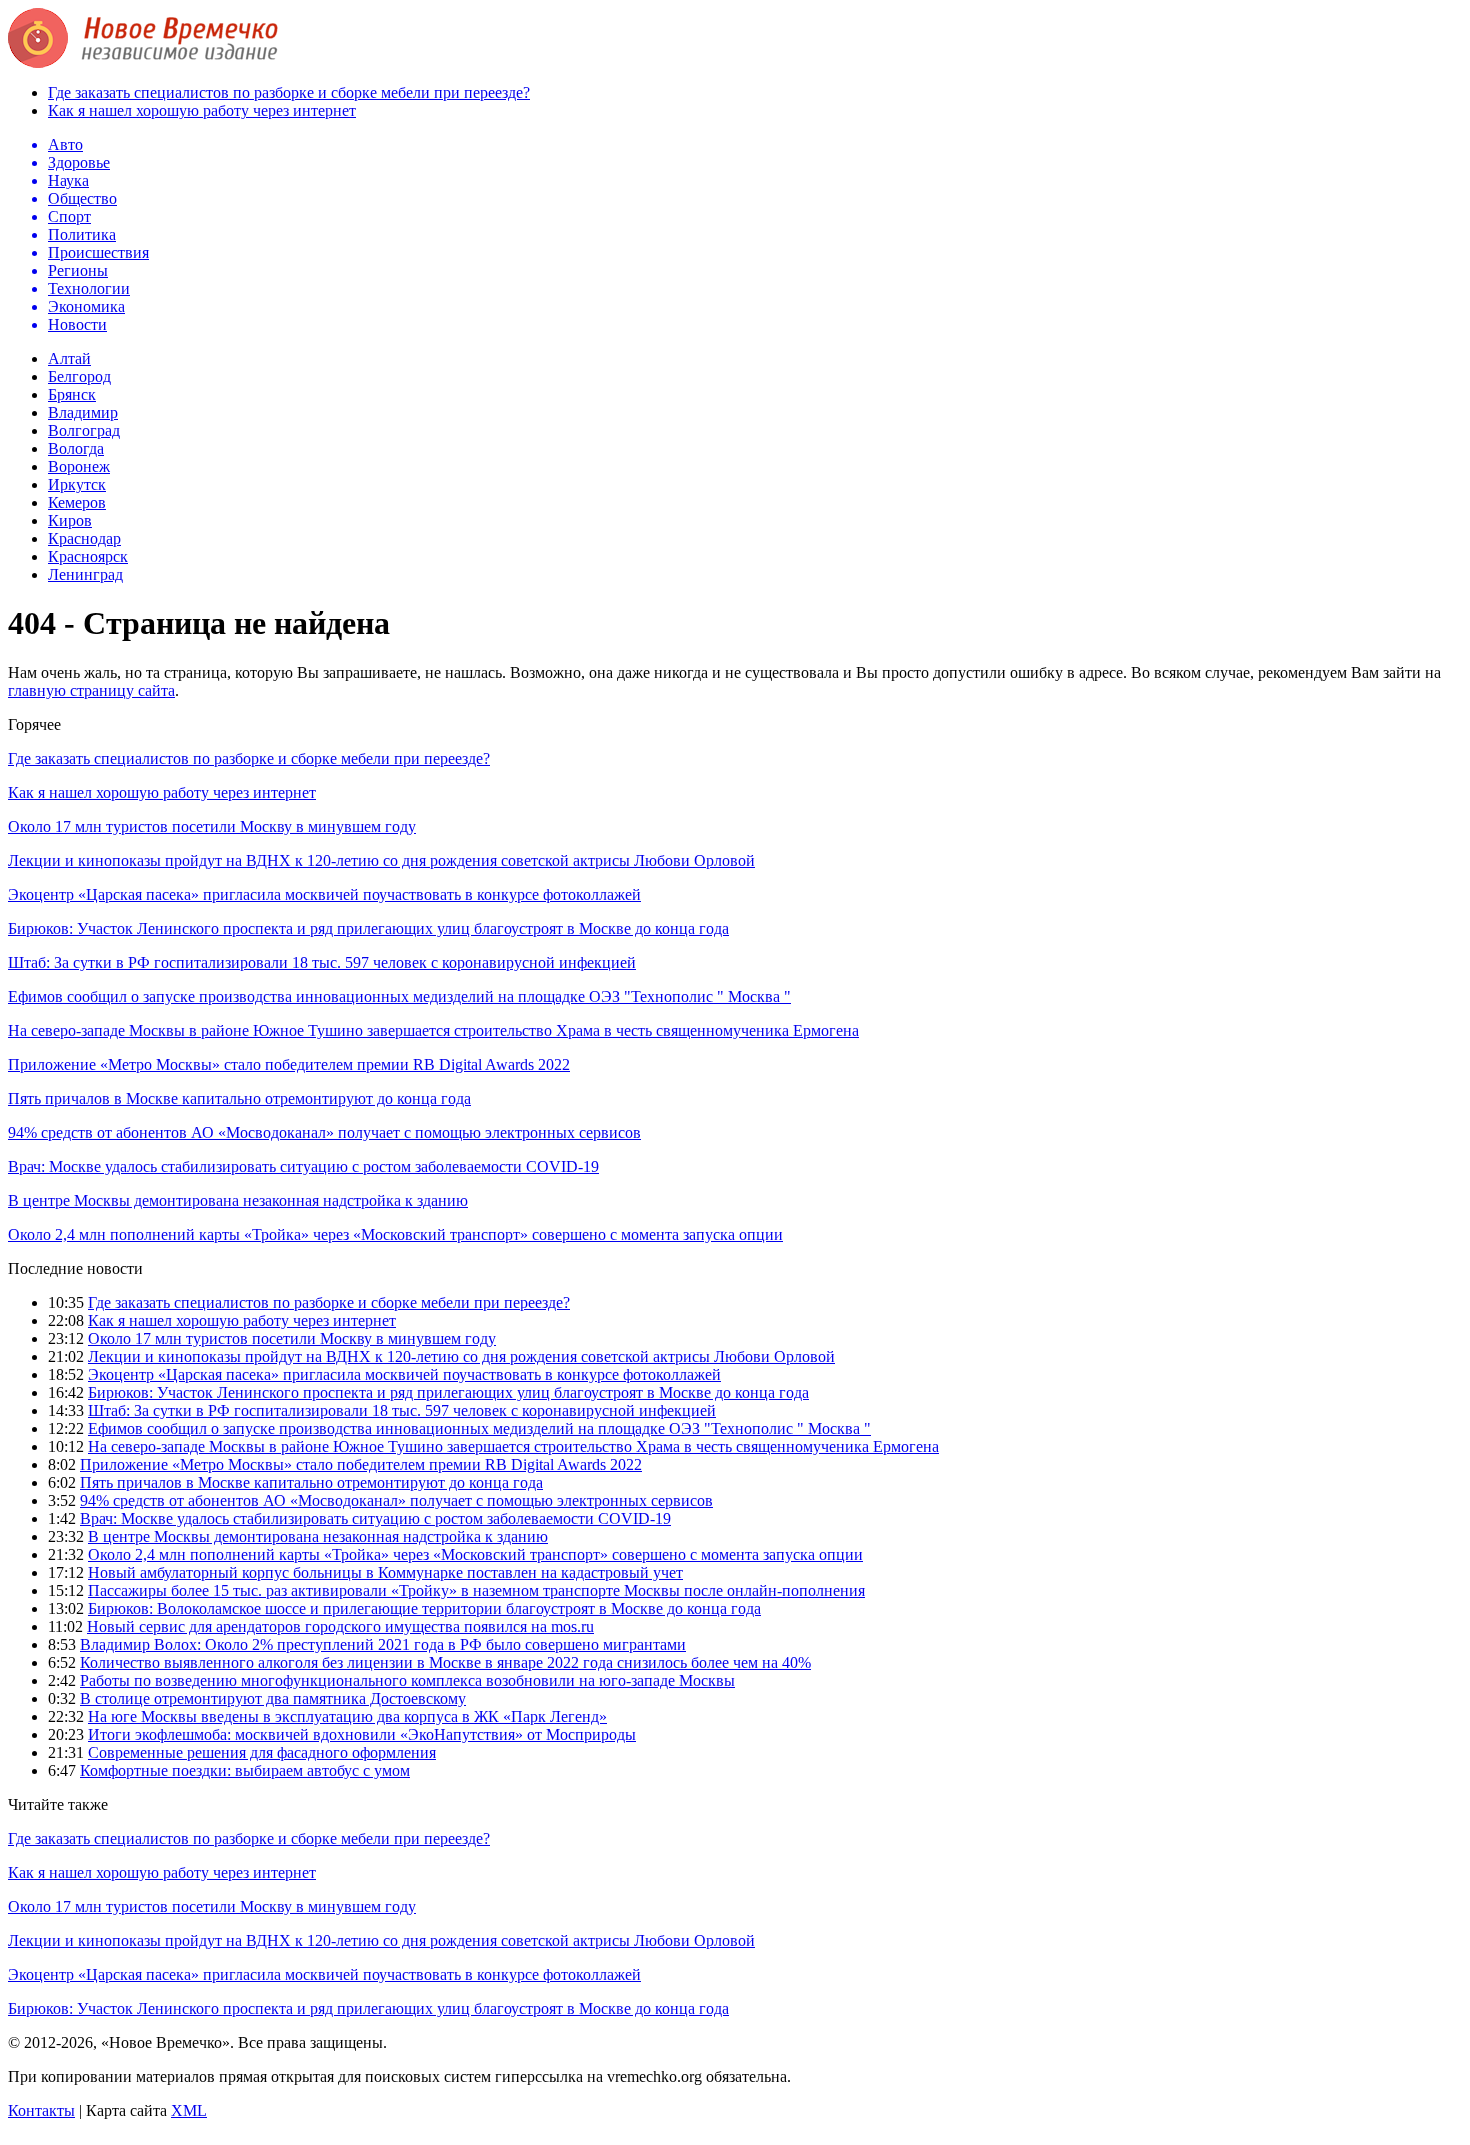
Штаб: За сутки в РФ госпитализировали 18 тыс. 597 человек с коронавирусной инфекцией (322, 962)
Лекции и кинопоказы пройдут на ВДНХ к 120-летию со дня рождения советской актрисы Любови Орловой (381, 860)
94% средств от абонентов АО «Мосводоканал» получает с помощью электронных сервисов (324, 1132)
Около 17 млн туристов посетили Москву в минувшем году (212, 826)
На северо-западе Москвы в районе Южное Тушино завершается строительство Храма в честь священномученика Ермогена (433, 1030)
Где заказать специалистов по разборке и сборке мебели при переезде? (289, 92)
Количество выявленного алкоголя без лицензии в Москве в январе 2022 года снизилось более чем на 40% (445, 1662)
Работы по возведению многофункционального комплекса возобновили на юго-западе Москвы (407, 1680)
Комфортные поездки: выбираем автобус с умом (245, 1770)
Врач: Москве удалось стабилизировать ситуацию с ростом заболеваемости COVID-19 (303, 1166)
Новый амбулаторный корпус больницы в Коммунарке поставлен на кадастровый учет (385, 1572)
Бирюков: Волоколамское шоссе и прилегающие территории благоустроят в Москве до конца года (424, 1608)
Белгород (79, 376)
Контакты (41, 2110)
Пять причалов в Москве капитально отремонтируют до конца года (239, 1098)
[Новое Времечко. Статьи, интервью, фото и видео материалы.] (143, 62)
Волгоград (84, 430)
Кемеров (77, 502)
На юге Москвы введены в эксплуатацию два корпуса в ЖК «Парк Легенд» (347, 1716)
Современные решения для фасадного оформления (262, 1752)
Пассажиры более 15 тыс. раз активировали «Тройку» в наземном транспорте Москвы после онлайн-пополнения (476, 1590)
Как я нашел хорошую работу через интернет (202, 110)
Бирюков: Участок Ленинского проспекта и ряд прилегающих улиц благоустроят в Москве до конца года (368, 928)
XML (189, 2110)
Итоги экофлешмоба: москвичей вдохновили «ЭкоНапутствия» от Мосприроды (362, 1734)
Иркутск (77, 484)
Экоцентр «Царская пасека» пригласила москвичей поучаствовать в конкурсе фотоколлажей (324, 894)
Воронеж (79, 466)
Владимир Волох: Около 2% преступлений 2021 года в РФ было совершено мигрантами (383, 1644)
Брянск (72, 394)
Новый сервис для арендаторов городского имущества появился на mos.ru (340, 1626)
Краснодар (84, 538)
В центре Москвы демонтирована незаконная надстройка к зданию (238, 1200)
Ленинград (85, 574)
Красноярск (88, 556)
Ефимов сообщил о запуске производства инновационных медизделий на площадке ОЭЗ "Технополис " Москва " (399, 996)
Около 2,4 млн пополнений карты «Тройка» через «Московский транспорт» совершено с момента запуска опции (395, 1234)
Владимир (83, 412)
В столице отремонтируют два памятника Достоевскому (273, 1698)
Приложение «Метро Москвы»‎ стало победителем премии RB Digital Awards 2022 (289, 1064)
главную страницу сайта (91, 690)
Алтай (69, 358)
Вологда (76, 448)
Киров (70, 520)
